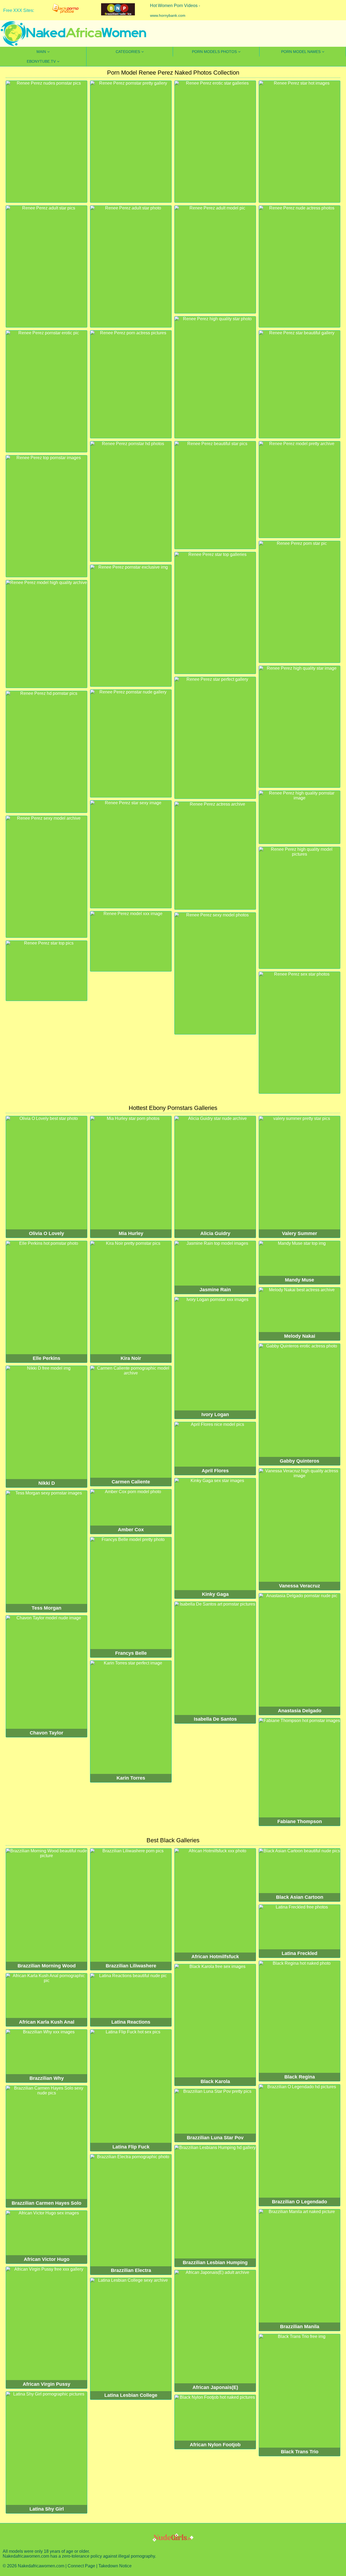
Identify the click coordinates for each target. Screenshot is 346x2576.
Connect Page (81, 2566)
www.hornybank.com (168, 15)
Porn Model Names (301, 52)
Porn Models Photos (214, 52)
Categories (128, 52)
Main (41, 52)
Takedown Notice (115, 2566)
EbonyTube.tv (41, 61)
